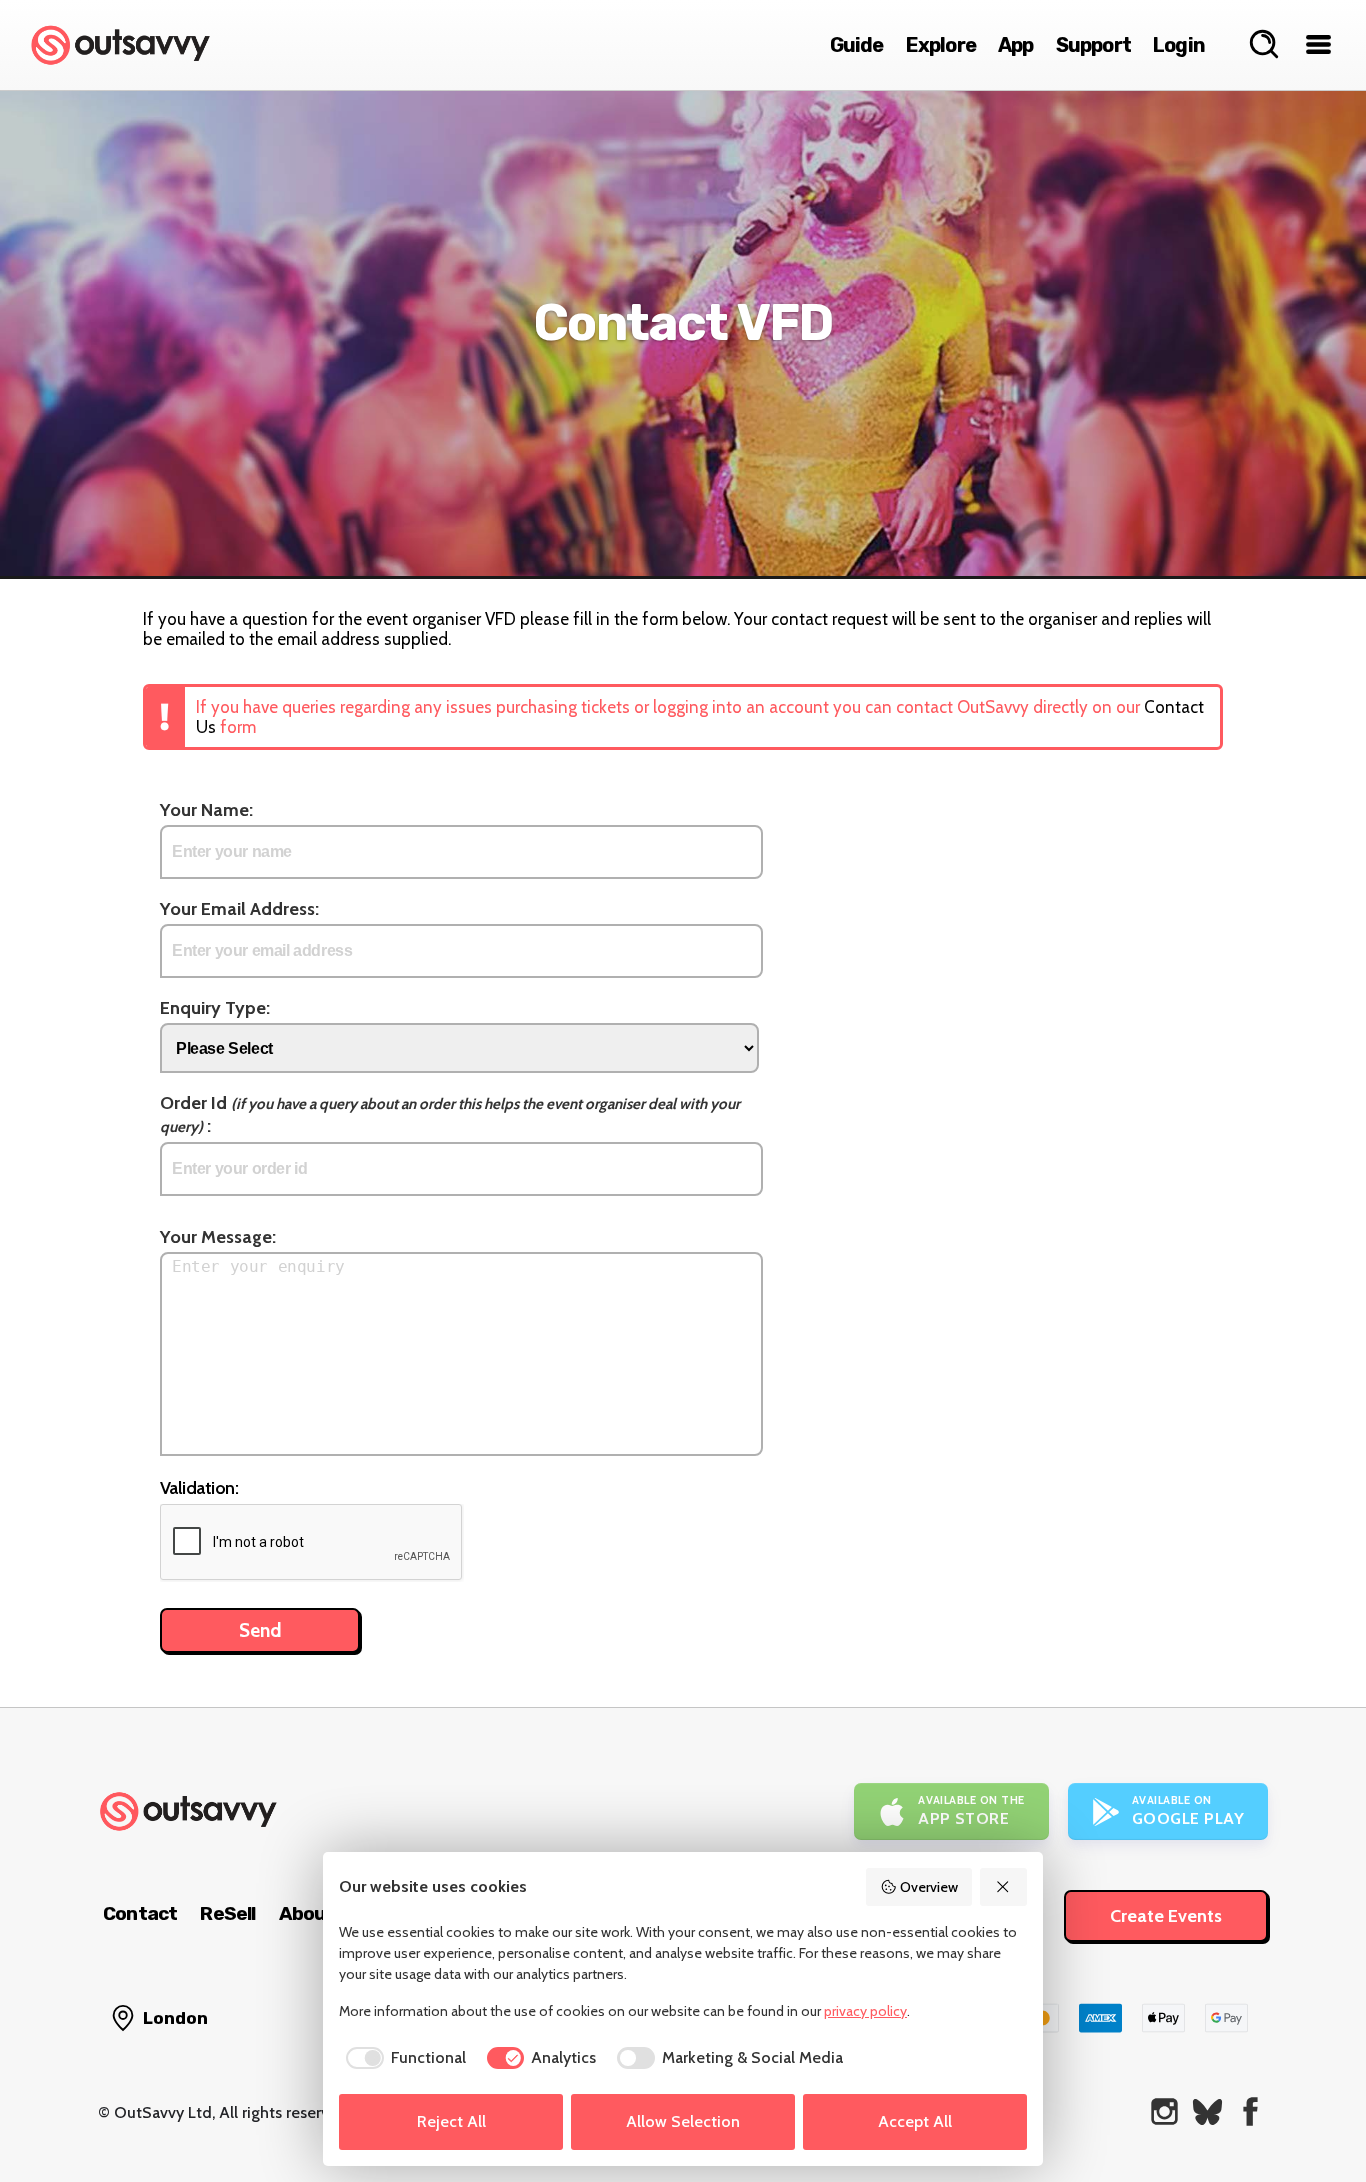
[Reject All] (1004, 1887)
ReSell (227, 1913)
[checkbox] (402, 2058)
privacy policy (865, 2011)
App (1016, 45)
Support (1093, 45)
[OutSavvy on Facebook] (1250, 2111)
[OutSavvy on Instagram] (1164, 2111)
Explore (941, 45)
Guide (857, 45)
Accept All (915, 2121)
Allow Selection (683, 2121)
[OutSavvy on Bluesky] (1207, 2111)
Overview (929, 1887)
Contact (140, 1913)
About (307, 1913)
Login (1179, 45)
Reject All (451, 2121)
